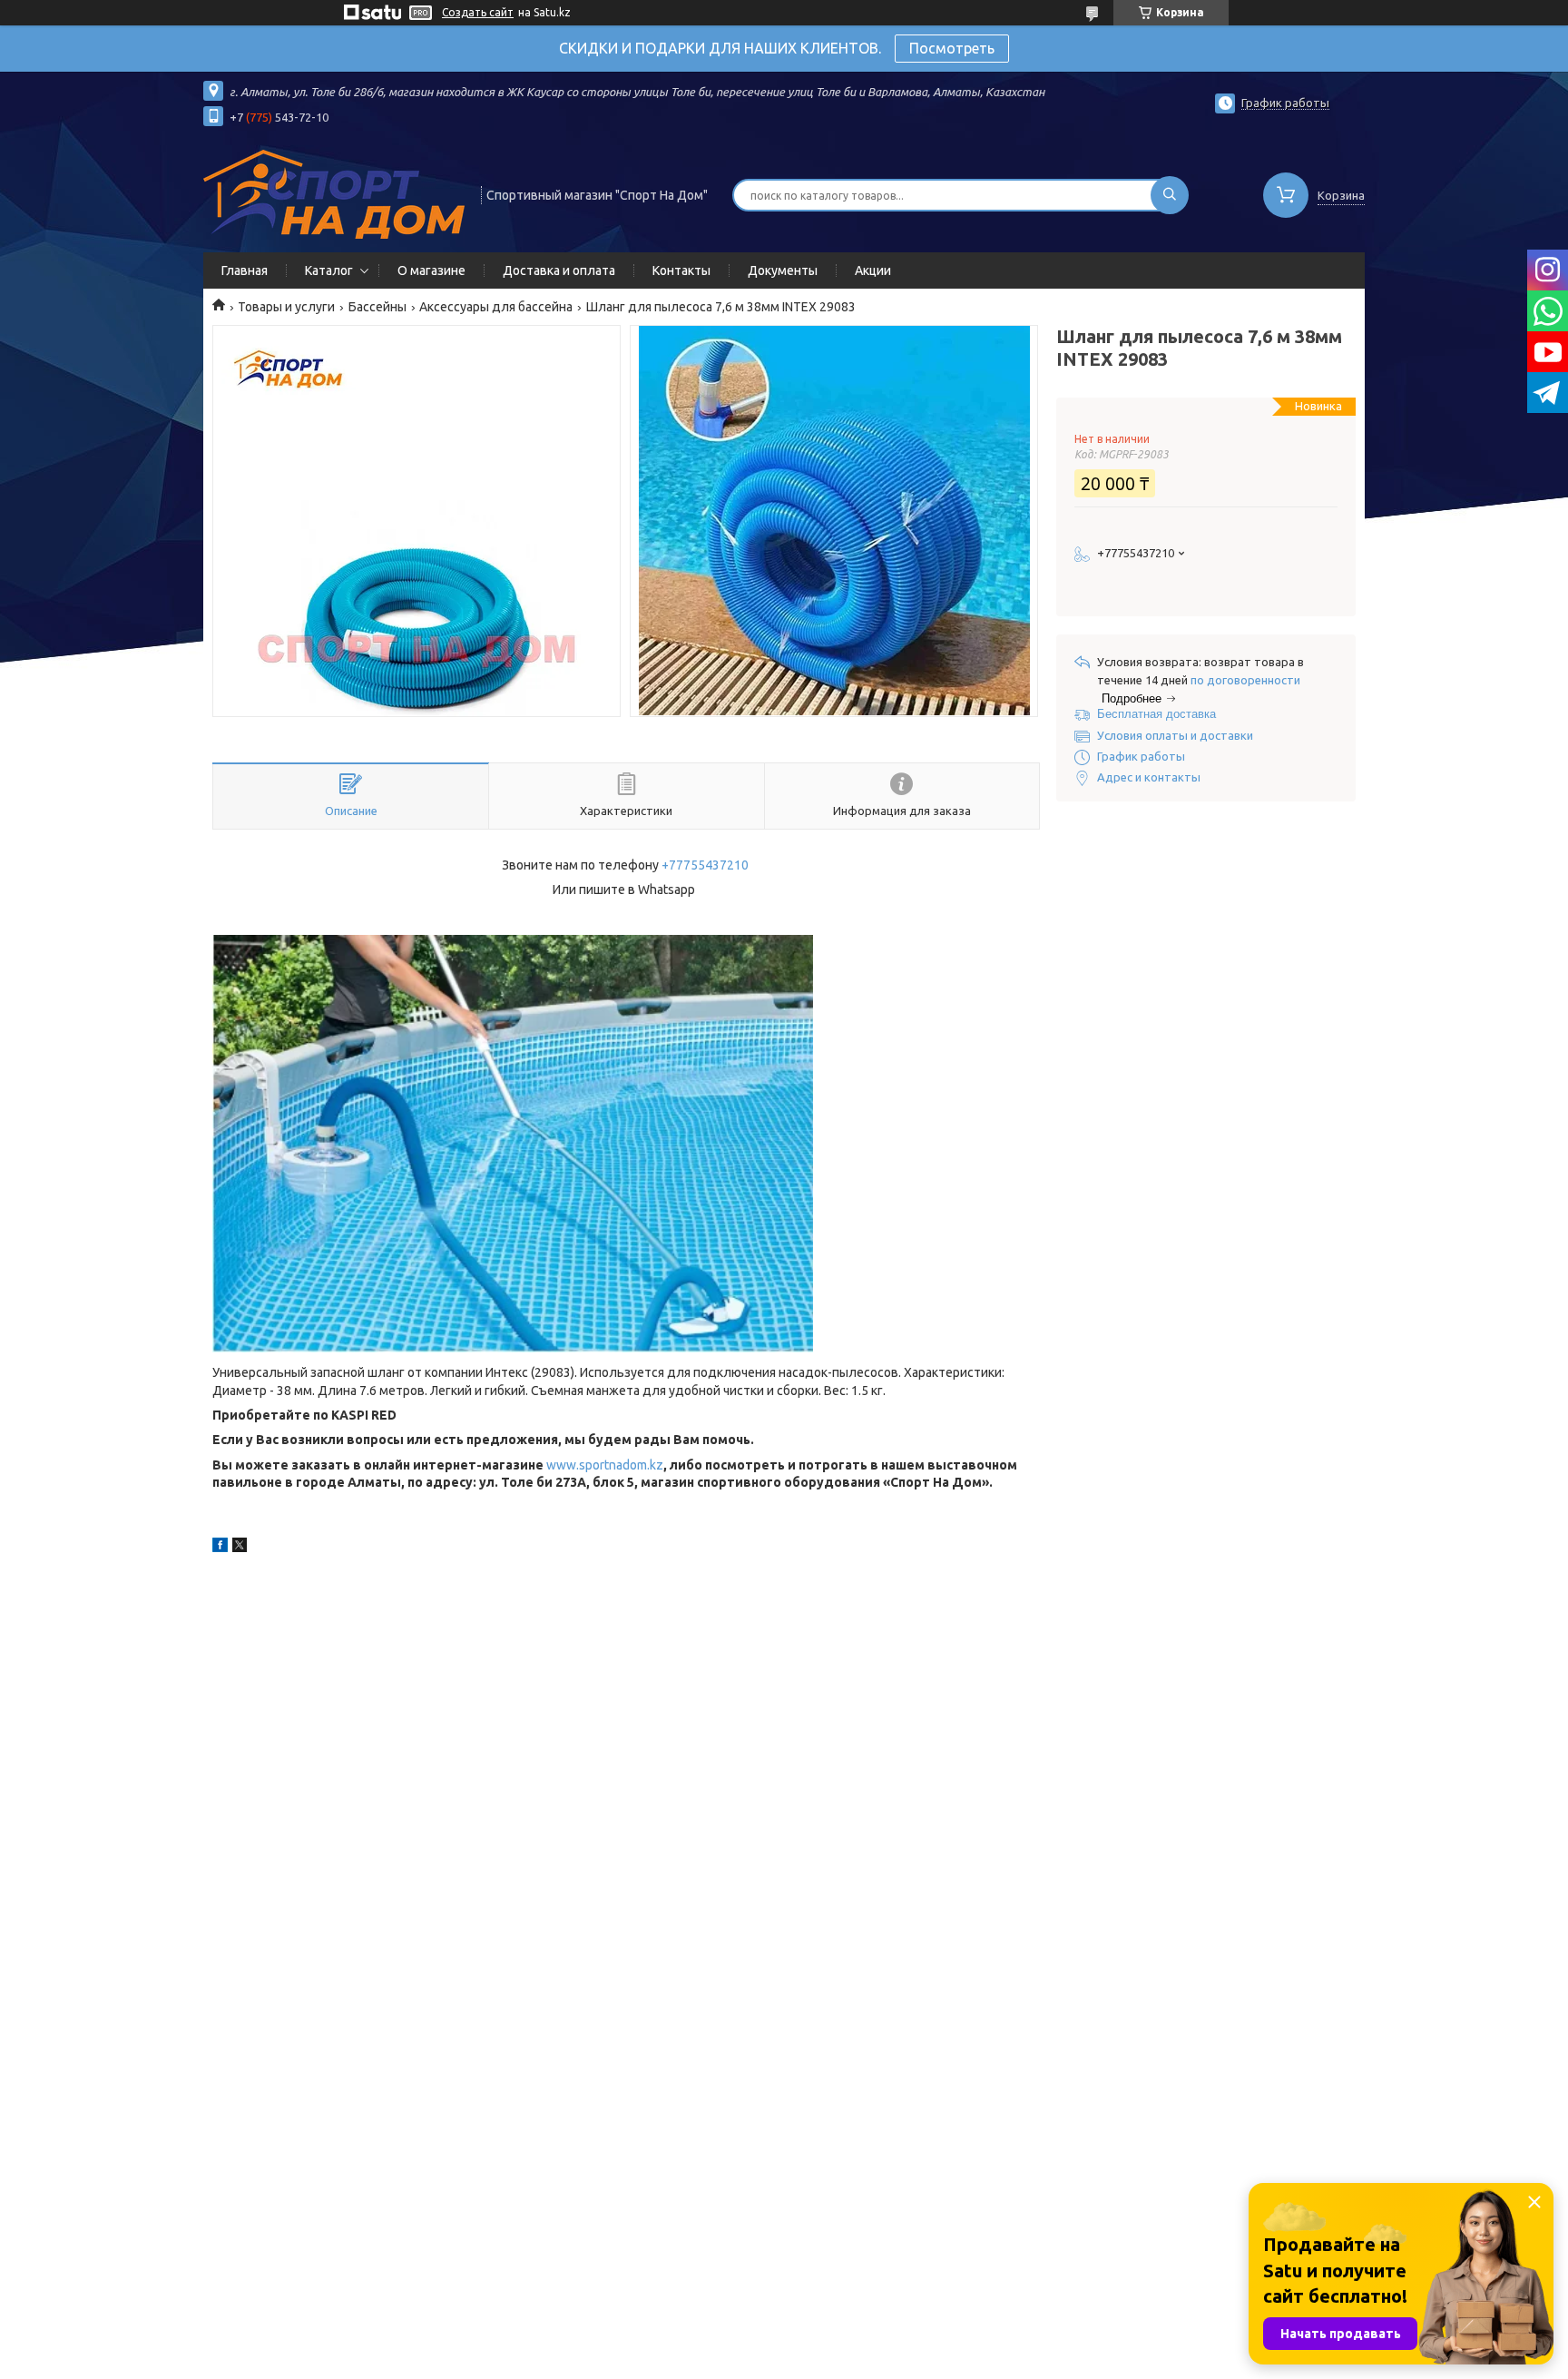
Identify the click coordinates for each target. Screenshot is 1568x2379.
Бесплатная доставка (1156, 714)
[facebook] (220, 1548)
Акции (873, 270)
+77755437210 (705, 865)
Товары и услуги (286, 307)
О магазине (431, 270)
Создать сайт (478, 12)
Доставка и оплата (559, 270)
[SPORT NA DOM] (334, 193)
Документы (783, 270)
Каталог (329, 270)
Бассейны (377, 307)
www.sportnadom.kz (605, 1465)
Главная (245, 270)
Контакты (681, 270)
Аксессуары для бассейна (496, 307)
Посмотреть (952, 48)
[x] (240, 1548)
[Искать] (1170, 195)
